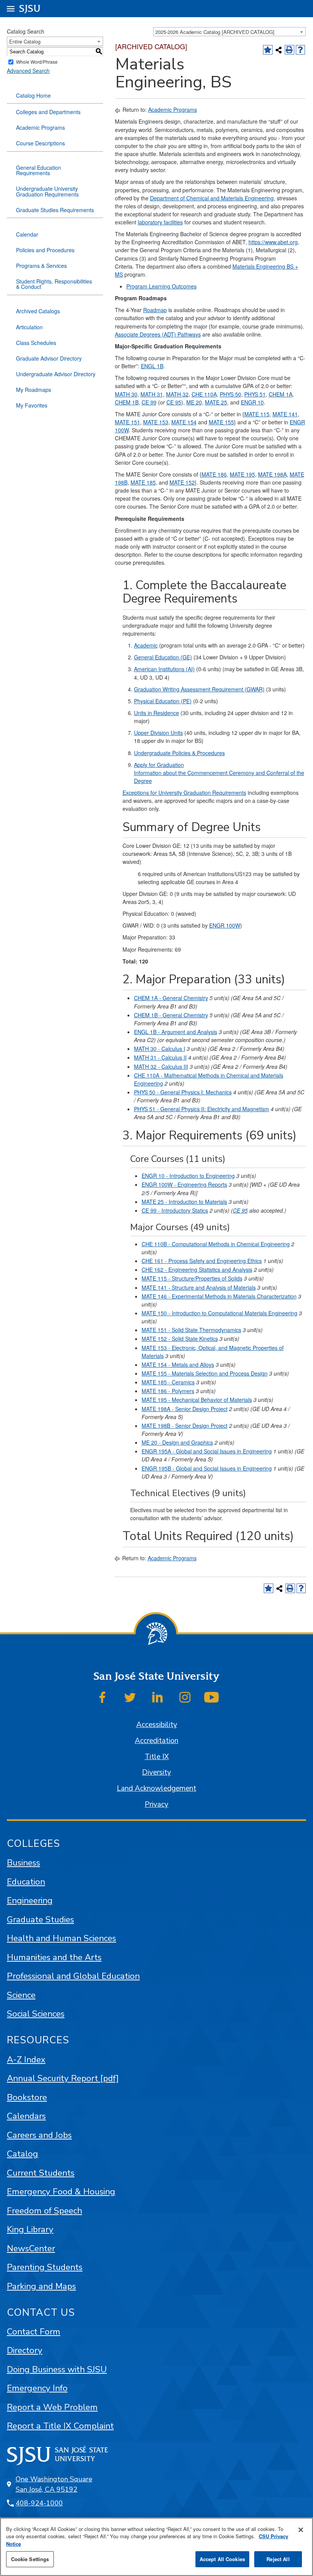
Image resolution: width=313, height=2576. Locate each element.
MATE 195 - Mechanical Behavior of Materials (197, 1400)
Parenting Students (45, 2267)
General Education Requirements (39, 170)
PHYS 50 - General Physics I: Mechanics (183, 1092)
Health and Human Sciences (61, 1938)
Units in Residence (156, 713)
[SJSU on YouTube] (211, 1697)
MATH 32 (177, 394)
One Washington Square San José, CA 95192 (54, 2484)
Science (21, 1995)
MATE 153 (156, 422)
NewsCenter (31, 2248)
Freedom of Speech (44, 2211)
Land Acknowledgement (156, 1788)
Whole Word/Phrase (37, 62)
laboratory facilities (160, 222)
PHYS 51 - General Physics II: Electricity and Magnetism (202, 1109)
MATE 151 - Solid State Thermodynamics (191, 1330)
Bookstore (27, 2097)
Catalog (23, 2154)
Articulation (29, 327)
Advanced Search (28, 71)
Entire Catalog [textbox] (25, 41)
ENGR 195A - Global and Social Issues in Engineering (207, 1451)
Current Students (41, 2173)
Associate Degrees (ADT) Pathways (158, 334)
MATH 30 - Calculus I (160, 1049)
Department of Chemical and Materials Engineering (212, 198)
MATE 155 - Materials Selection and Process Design (205, 1373)
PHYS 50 (231, 394)
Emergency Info (37, 2388)
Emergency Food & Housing (61, 2192)
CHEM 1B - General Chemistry (171, 1015)
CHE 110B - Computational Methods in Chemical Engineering (216, 1244)
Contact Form (34, 2332)
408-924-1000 (39, 2503)
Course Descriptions (40, 143)
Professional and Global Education (73, 1976)
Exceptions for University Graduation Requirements (184, 793)
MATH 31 (152, 394)
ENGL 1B (152, 366)
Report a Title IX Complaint (60, 2426)
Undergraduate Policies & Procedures (179, 753)
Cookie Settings (30, 2559)
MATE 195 (242, 474)
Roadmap (155, 310)
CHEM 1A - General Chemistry (171, 998)
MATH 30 (126, 394)
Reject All (278, 2559)
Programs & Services (41, 266)
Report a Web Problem (52, 2407)
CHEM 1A (281, 394)
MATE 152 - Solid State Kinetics (180, 1339)
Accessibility (157, 1725)
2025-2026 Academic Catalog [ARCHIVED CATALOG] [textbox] (215, 32)
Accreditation (156, 1741)
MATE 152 (182, 482)
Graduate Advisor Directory (49, 358)
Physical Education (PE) (163, 701)
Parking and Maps (41, 2286)
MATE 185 (143, 482)
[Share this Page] (279, 50)
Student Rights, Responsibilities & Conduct (54, 284)
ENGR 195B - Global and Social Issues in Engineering (207, 1468)
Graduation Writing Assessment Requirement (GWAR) (199, 689)
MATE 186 (214, 474)
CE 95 (174, 402)
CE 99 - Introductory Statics (175, 1210)
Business (23, 1863)
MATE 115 (257, 414)
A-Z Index (26, 2060)
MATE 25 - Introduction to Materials (184, 1202)
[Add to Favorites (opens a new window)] (268, 50)
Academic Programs (40, 127)
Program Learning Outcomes (161, 286)
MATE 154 (184, 422)
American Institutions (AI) (164, 669)
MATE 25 (216, 402)
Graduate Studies (40, 1920)
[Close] (301, 2530)
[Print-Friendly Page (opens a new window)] (290, 50)
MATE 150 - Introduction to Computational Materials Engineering (219, 1313)
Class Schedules (36, 343)
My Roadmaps (34, 390)
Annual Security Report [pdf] (63, 2078)
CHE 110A (204, 394)
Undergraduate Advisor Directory (56, 374)
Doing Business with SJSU (57, 2369)
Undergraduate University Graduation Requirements (47, 191)
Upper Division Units (158, 733)
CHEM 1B (127, 402)
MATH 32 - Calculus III (161, 1066)
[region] (156, 2547)
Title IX (157, 1757)
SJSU (30, 9)
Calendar (27, 234)
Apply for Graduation (159, 765)
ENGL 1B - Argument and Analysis (176, 1032)
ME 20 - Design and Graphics (177, 1442)
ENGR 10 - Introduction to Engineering (188, 1176)
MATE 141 (285, 414)
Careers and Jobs (39, 2135)
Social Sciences (36, 2014)
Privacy (156, 1804)
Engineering (30, 1900)
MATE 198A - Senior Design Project (185, 1409)
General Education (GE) (163, 657)
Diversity (156, 1772)
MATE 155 (221, 422)
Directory (25, 2350)
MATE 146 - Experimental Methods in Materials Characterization (219, 1296)
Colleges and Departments (48, 112)
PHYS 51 (255, 394)
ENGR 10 (252, 402)
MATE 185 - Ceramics (168, 1382)
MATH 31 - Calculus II (160, 1057)
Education (26, 1882)
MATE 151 (127, 422)
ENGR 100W (225, 925)
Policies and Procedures (45, 250)
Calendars (26, 2116)
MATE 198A (272, 474)
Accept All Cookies (222, 2559)
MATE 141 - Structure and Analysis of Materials (199, 1287)
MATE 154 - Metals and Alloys (178, 1365)
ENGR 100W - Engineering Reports (184, 1184)
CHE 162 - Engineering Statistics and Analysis (197, 1269)
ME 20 (194, 402)
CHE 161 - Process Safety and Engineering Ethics (202, 1261)
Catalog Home (33, 95)
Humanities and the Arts (54, 1957)
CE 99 (149, 402)
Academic (146, 645)
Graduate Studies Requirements (55, 210)
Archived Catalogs (38, 311)
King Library (30, 2229)
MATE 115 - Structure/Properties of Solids (192, 1278)
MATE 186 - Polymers (168, 1391)
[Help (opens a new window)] (301, 50)
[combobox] (229, 32)
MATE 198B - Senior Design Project (185, 1426)
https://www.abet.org (273, 242)
